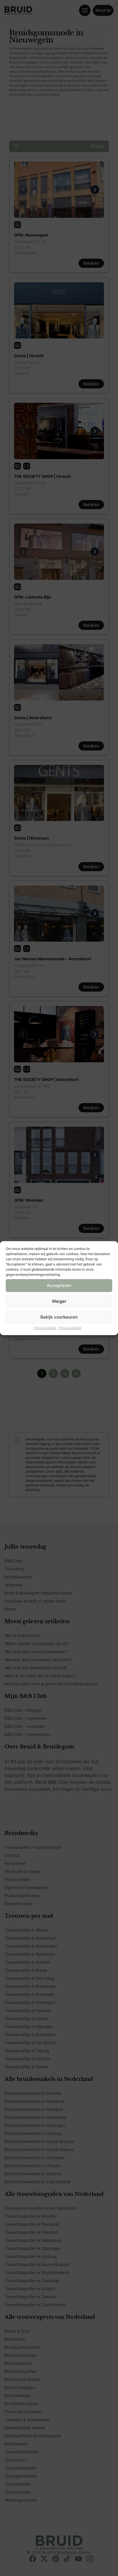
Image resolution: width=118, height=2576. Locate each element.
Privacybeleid (45, 1328)
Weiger (59, 1301)
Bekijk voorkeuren (59, 1317)
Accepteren (59, 1285)
